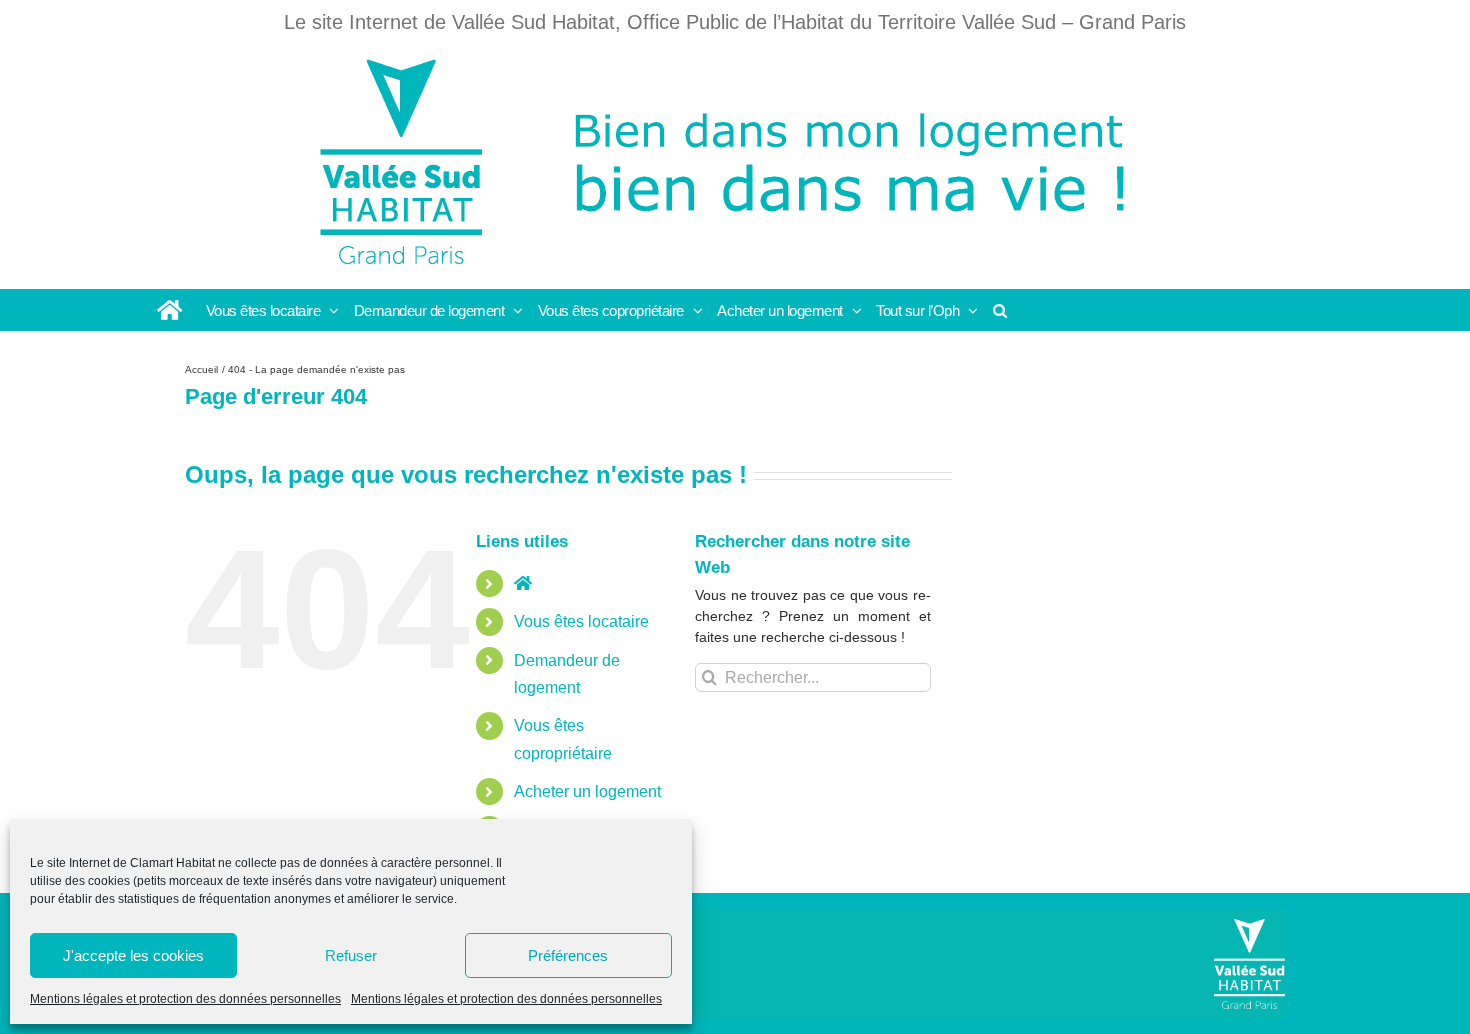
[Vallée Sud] (1249, 964)
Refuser (351, 955)
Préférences (568, 955)
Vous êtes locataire (581, 621)
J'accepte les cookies (133, 955)
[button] (1000, 310)
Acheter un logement (587, 791)
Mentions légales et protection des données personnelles (185, 999)
